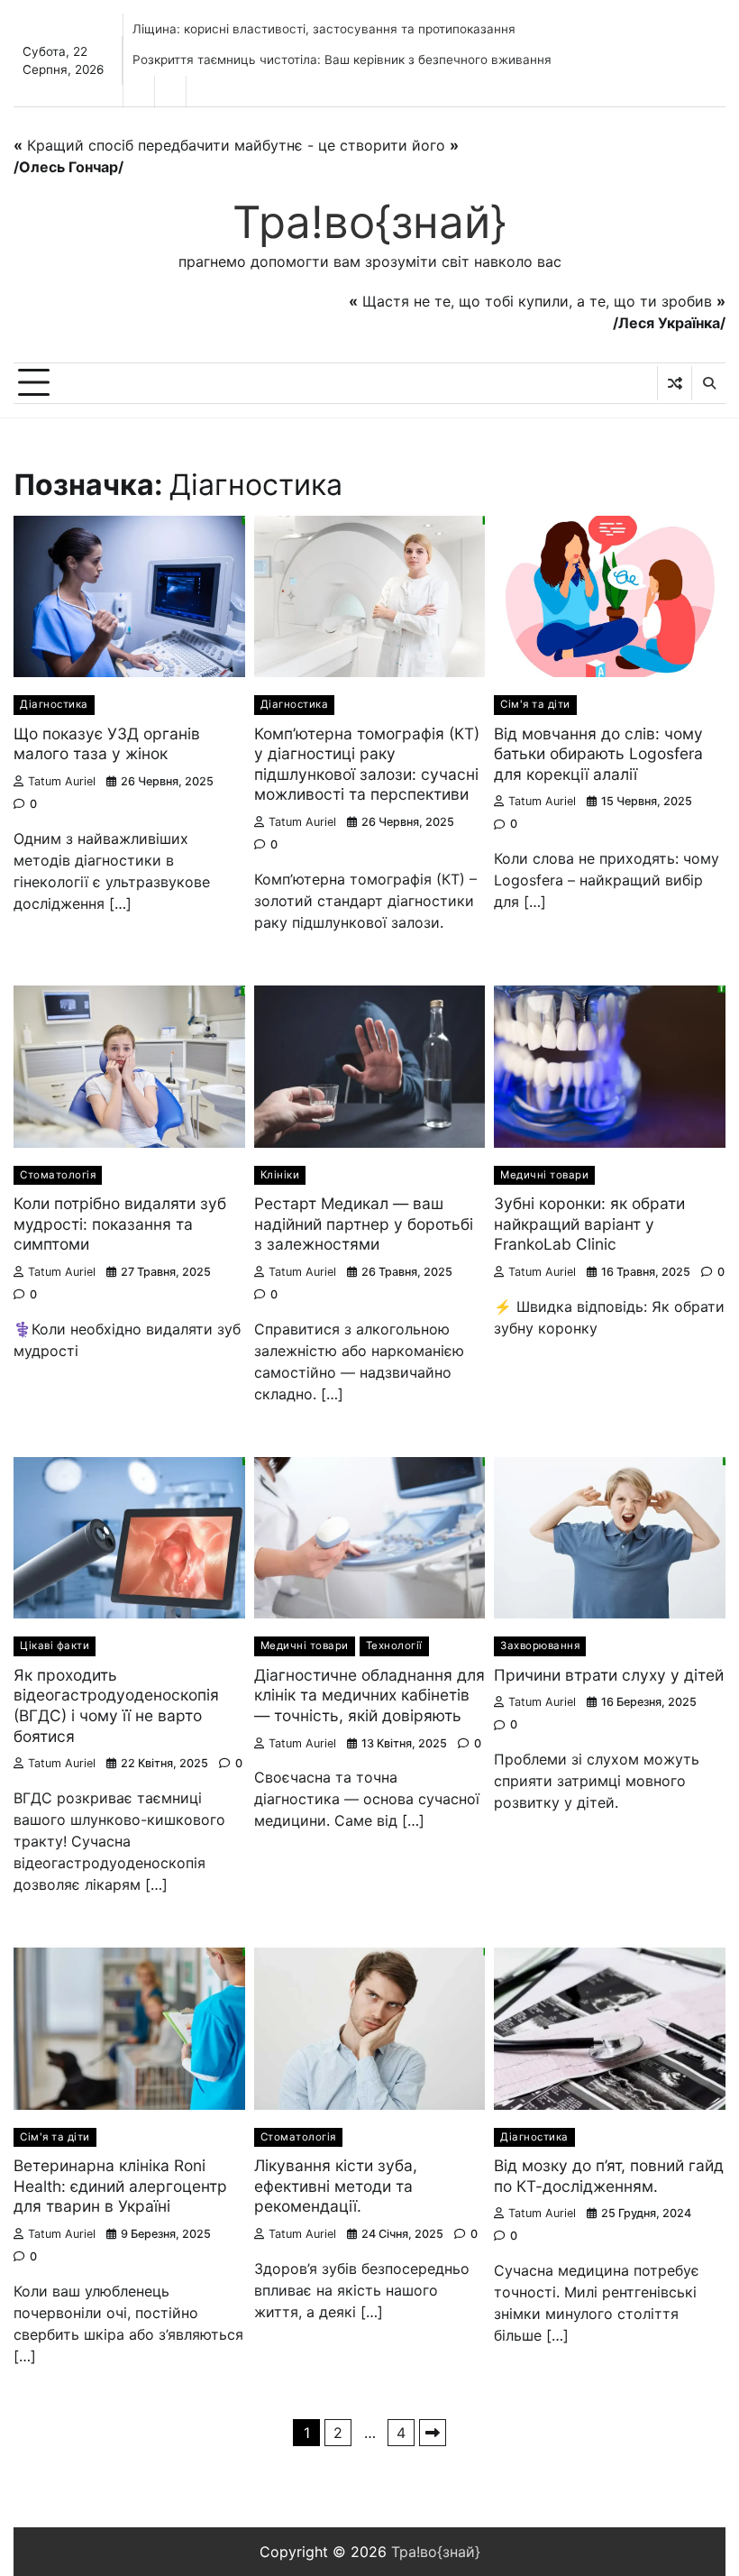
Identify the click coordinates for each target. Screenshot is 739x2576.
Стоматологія (58, 1175)
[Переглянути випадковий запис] (675, 383)
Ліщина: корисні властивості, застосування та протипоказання (324, 29)
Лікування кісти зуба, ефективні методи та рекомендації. (336, 2186)
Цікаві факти (55, 1646)
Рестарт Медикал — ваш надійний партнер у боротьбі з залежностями (364, 1224)
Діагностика (54, 704)
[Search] (708, 383)
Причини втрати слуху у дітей (609, 1675)
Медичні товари (544, 1175)
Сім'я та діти (535, 704)
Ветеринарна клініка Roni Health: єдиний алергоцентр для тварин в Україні (120, 2186)
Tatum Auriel (62, 781)
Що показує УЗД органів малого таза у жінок (107, 744)
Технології (394, 1646)
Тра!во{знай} (369, 222)
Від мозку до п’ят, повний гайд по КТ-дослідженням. (609, 2176)
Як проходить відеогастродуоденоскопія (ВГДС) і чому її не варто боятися (116, 1705)
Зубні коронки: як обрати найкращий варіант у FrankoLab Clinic (589, 1224)
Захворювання (540, 1646)
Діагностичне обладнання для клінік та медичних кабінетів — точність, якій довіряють (369, 1695)
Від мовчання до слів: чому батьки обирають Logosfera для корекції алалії (598, 754)
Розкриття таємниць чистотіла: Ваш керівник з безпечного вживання (342, 60)
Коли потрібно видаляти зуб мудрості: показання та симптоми (120, 1224)
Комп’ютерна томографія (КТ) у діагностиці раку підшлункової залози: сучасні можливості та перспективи (367, 764)
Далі (433, 2433)
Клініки (280, 1175)
